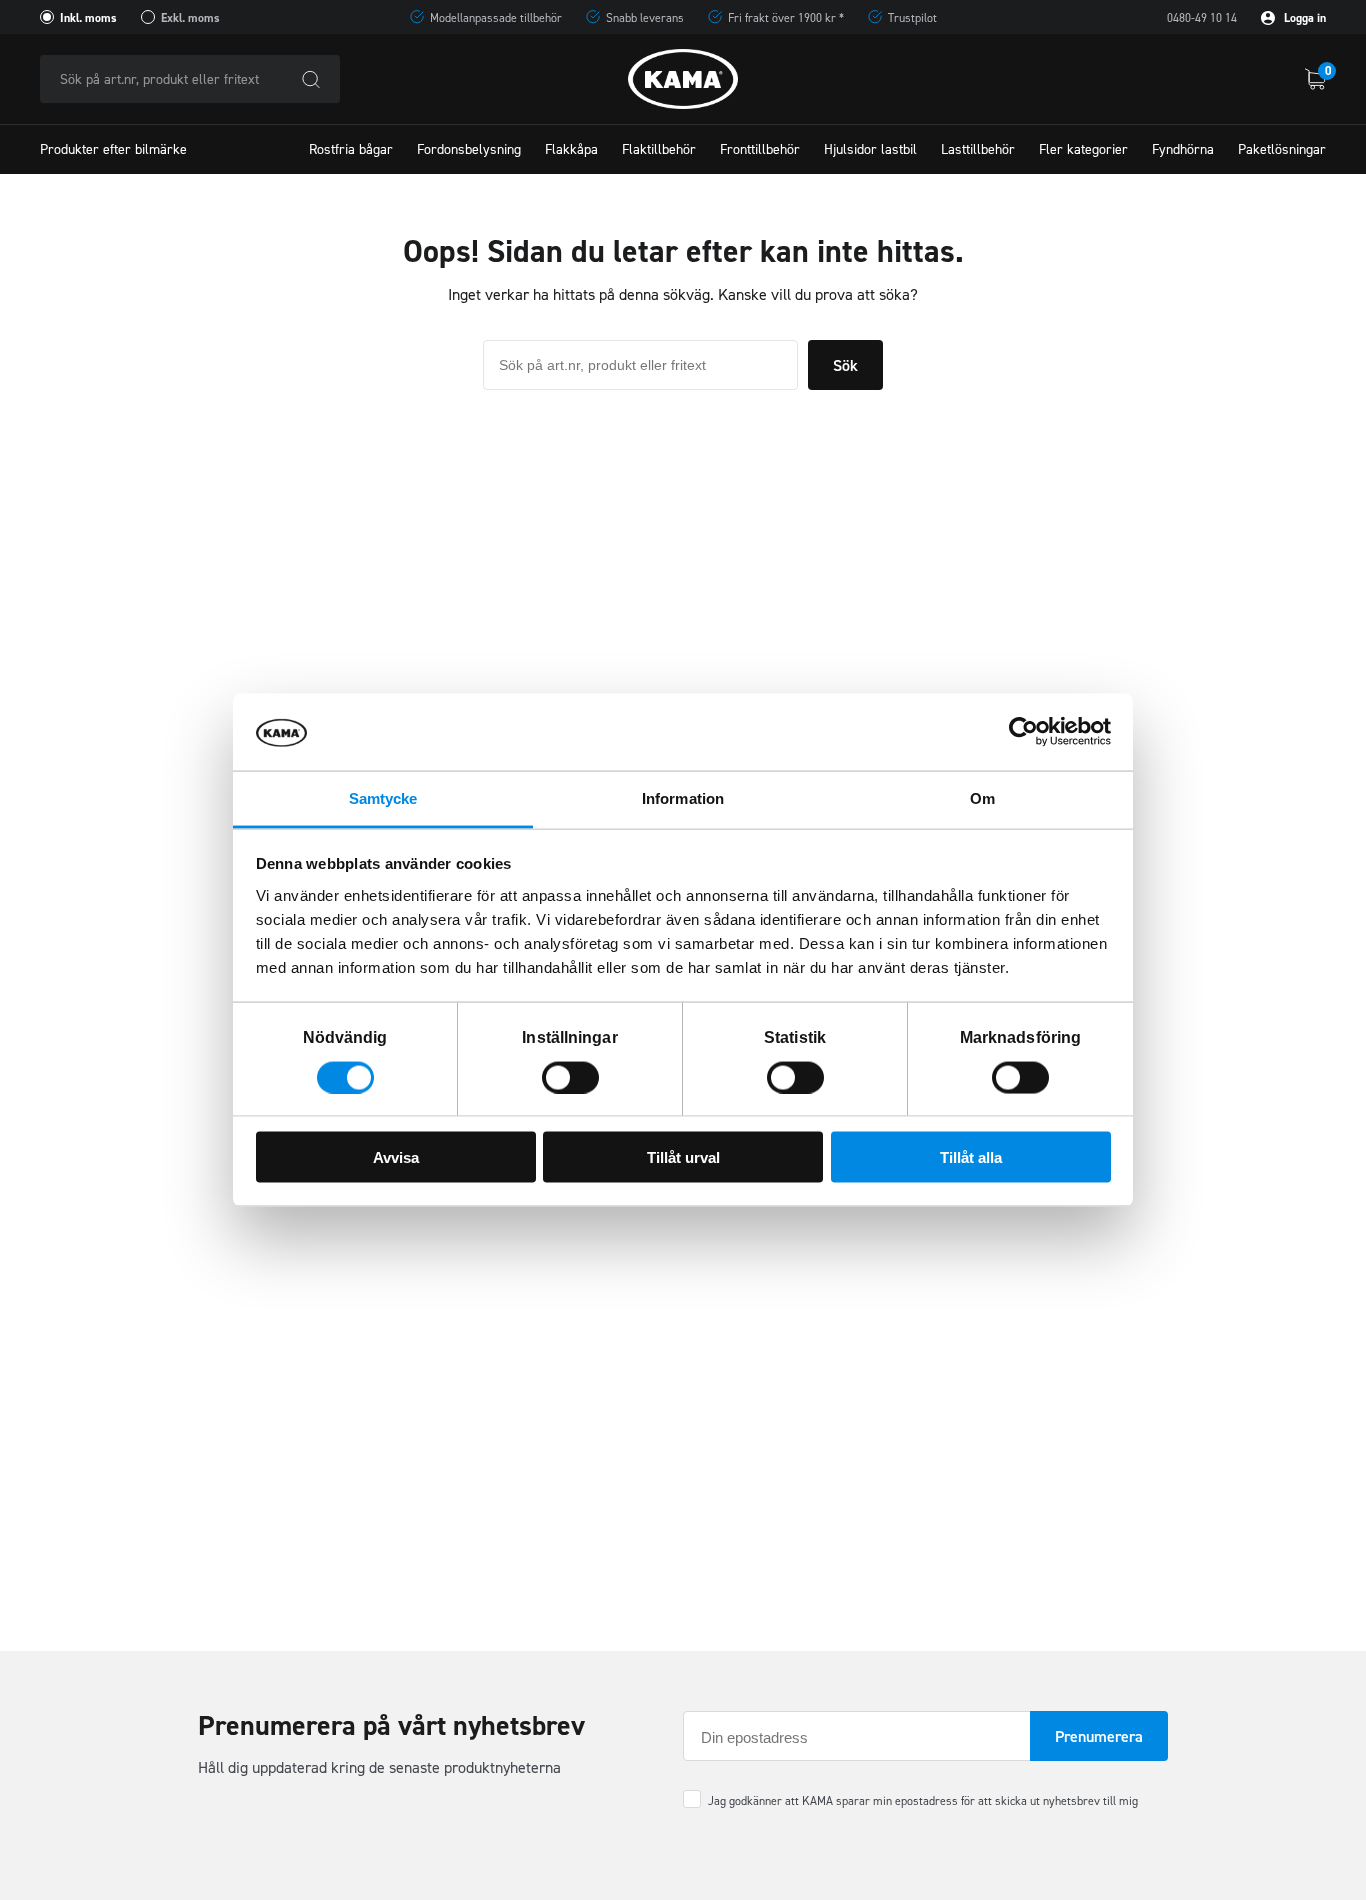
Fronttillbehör (760, 149)
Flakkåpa (571, 149)
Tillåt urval (683, 1157)
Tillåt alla (971, 1157)
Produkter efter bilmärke (113, 149)
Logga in (1303, 18)
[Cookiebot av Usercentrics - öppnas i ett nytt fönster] (1023, 732)
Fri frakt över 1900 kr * (786, 18)
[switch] (570, 1077)
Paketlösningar (1282, 149)
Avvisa (396, 1157)
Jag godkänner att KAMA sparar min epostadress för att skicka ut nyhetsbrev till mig (923, 1801)
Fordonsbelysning (469, 149)
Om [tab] (982, 797)
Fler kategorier (1083, 149)
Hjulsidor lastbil (870, 149)
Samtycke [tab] (383, 797)
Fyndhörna (1183, 149)
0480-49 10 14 (1202, 18)
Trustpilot (912, 18)
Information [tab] (683, 797)
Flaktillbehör (659, 149)
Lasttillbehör (978, 149)
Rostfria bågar (351, 149)
